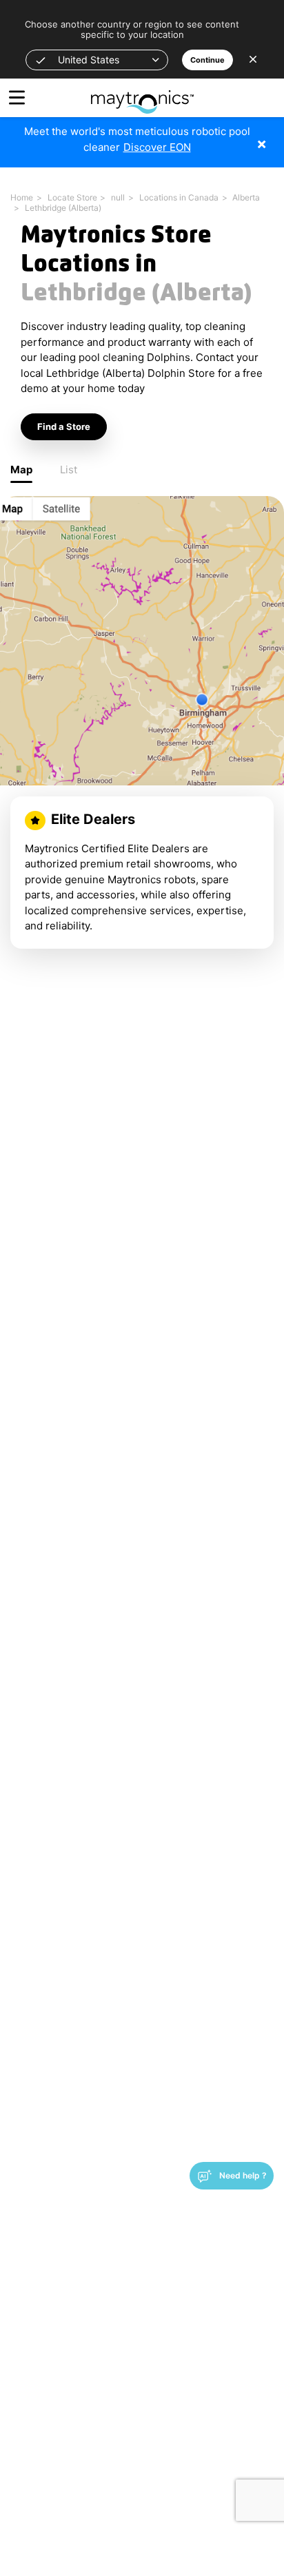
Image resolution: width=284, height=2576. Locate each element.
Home (22, 197)
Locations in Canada (179, 197)
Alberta (246, 197)
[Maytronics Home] (142, 95)
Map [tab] (21, 470)
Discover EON (157, 147)
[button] (97, 60)
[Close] (272, 137)
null (118, 197)
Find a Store (64, 426)
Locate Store (72, 197)
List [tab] (69, 470)
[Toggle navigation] (17, 97)
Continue (207, 60)
